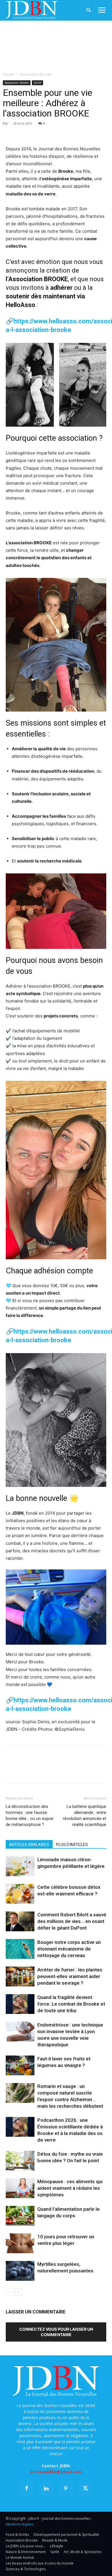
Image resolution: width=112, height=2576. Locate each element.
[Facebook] (11, 132)
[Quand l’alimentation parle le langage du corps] (20, 2216)
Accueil (9, 74)
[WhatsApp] (51, 132)
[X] (25, 132)
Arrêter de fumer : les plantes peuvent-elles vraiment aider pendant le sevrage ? (70, 1976)
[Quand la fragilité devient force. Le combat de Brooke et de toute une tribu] (20, 2004)
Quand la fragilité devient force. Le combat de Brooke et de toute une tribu (71, 2004)
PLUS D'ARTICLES (72, 1845)
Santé (37, 83)
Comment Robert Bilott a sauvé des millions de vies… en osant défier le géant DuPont (72, 1921)
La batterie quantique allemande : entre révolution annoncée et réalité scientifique (85, 1816)
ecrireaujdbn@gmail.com (56, 2472)
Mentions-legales (20, 2524)
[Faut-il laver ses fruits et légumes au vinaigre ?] (20, 2065)
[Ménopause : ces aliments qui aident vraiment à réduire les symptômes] (20, 2188)
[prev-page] (9, 2292)
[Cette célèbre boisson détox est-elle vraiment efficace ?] (20, 1894)
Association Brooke (36, 74)
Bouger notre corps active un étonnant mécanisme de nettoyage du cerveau (69, 1949)
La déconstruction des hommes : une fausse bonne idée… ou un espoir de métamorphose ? (30, 1816)
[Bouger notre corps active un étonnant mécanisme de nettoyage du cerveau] (20, 1949)
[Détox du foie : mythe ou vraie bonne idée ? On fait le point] (20, 2161)
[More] (78, 132)
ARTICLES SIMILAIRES (29, 1845)
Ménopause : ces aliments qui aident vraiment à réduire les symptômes (70, 2188)
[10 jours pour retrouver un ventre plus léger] (20, 2243)
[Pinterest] (38, 132)
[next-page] (19, 2292)
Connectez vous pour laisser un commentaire (56, 2332)
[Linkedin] (64, 132)
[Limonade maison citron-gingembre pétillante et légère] (20, 1866)
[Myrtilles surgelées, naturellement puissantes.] (20, 2271)
